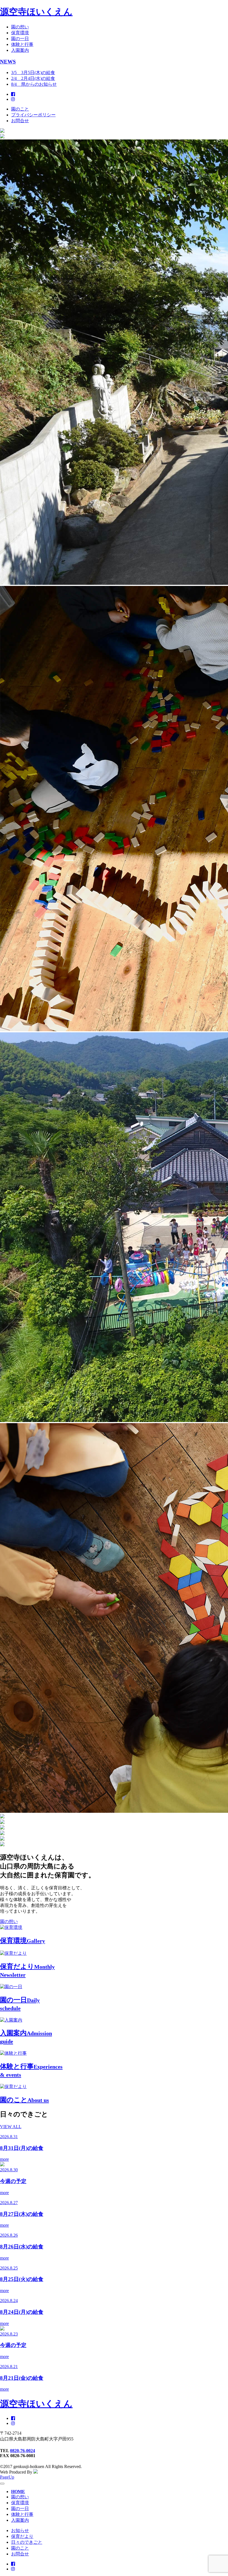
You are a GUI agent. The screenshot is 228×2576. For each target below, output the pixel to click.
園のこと (20, 109)
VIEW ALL (11, 2127)
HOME (18, 2492)
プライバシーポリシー (33, 115)
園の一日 (20, 39)
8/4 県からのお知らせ (34, 84)
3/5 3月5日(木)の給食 (33, 73)
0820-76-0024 (23, 2451)
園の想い (20, 27)
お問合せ (20, 121)
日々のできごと (27, 2542)
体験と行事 (22, 44)
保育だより (22, 2536)
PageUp (7, 2477)
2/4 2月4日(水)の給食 (33, 78)
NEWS (8, 62)
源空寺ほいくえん (36, 12)
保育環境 (20, 33)
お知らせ (20, 2530)
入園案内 (20, 50)
